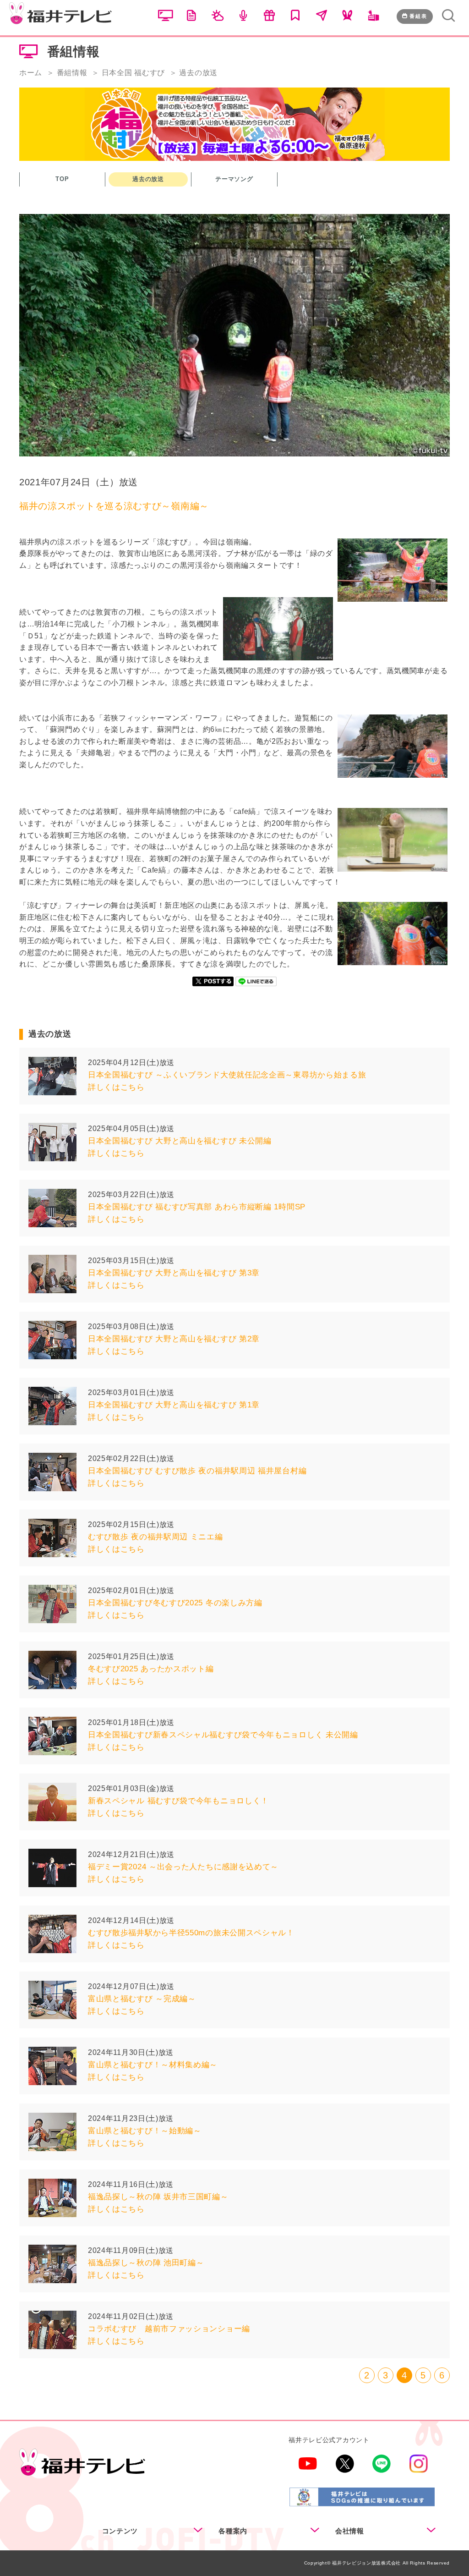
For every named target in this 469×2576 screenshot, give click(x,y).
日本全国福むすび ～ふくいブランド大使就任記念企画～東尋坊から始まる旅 (227, 1075)
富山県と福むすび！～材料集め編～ (153, 2065)
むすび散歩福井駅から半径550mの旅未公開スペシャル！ (191, 1933)
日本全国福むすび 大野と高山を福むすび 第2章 (174, 1339)
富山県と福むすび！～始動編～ (145, 2131)
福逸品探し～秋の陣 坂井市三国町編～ (158, 2197)
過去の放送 (148, 179)
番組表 (418, 16)
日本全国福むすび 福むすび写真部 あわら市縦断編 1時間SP (197, 1207)
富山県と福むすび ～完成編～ (142, 1999)
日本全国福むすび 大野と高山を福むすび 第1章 (174, 1405)
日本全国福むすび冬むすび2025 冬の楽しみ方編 (175, 1603)
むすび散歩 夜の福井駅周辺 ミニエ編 (155, 1537)
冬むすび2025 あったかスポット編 (151, 1669)
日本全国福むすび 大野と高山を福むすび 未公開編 (180, 1141)
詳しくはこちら (116, 1087)
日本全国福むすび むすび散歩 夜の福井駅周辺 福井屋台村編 (197, 1471)
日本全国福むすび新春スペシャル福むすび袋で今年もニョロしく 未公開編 (223, 1735)
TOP (62, 179)
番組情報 (72, 73)
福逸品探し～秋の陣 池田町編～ (146, 2263)
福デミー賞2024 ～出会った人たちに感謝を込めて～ (183, 1867)
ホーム (31, 73)
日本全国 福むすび (133, 73)
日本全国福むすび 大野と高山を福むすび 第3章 (174, 1273)
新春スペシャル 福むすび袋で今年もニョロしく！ (178, 1801)
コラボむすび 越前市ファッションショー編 (169, 2329)
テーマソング (234, 179)
